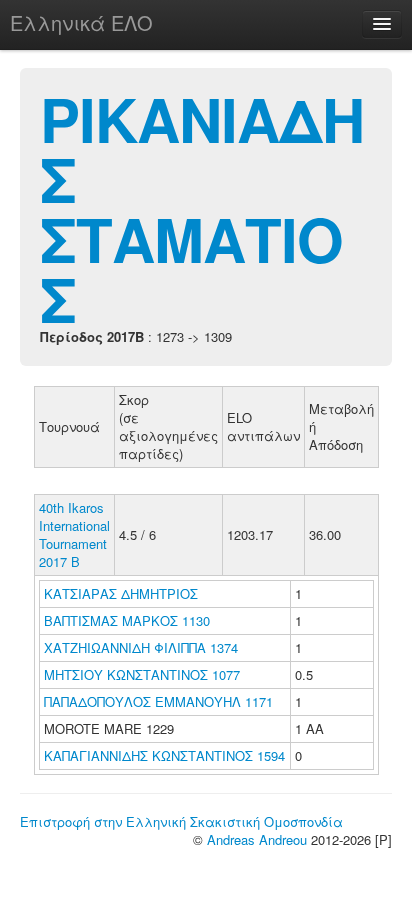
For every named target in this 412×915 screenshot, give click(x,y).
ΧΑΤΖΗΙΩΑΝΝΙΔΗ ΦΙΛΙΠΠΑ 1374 (141, 647)
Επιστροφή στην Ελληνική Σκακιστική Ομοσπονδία (181, 821)
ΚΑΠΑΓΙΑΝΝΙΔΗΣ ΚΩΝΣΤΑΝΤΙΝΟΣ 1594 (164, 755)
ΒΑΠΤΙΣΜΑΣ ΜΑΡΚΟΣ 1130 (127, 620)
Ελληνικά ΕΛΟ (81, 22)
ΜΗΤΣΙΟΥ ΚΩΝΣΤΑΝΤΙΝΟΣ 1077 (142, 674)
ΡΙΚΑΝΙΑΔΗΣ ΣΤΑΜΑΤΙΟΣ (202, 208)
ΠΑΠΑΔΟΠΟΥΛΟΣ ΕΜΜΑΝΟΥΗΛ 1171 (158, 701)
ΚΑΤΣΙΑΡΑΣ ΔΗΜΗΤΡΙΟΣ (123, 593)
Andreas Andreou (257, 839)
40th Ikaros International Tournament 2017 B (74, 534)
